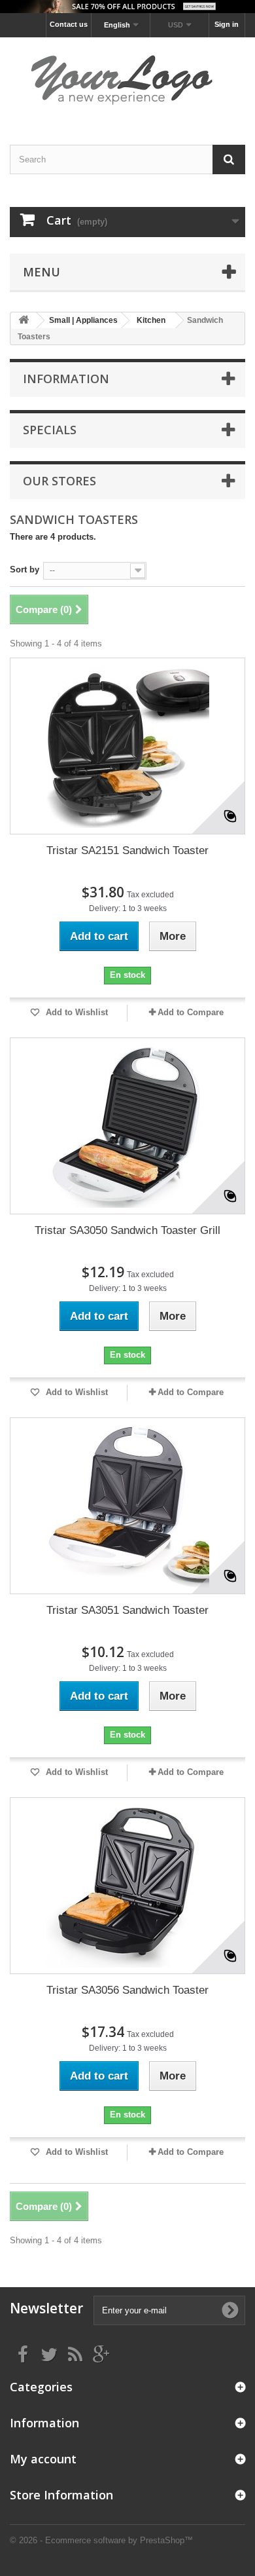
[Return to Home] (24, 321)
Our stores (59, 481)
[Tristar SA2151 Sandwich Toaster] (127, 746)
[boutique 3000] (127, 80)
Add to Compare (191, 1012)
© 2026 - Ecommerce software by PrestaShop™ (101, 2540)
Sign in (227, 24)
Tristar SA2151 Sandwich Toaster (127, 850)
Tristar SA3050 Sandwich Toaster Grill (127, 1230)
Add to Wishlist (76, 1012)
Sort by (25, 569)
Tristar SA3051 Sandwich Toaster (127, 1610)
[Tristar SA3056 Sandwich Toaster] (127, 1886)
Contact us (69, 24)
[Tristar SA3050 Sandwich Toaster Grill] (127, 1126)
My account (43, 2459)
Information (66, 379)
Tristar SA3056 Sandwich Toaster (127, 1990)
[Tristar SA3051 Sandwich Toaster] (127, 1506)
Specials (50, 430)
